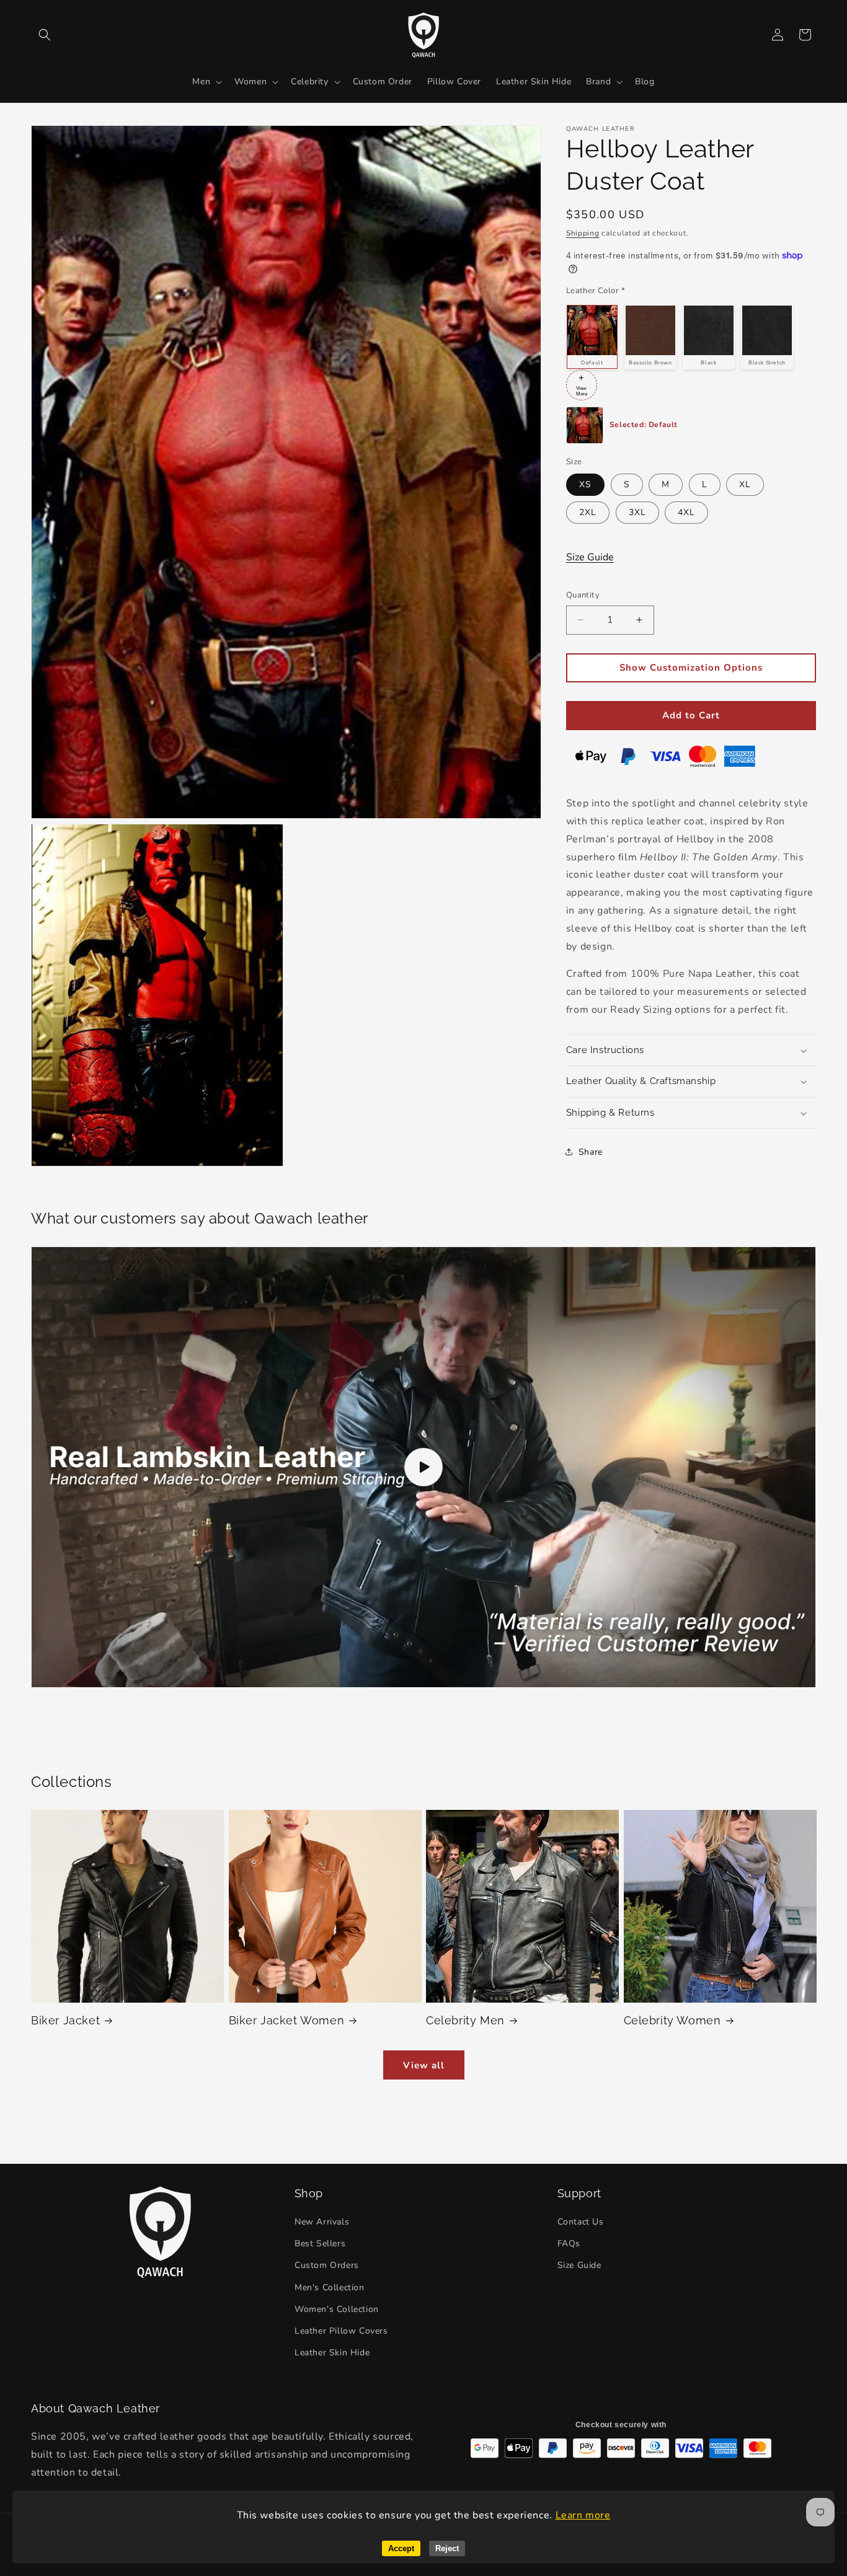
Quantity (583, 595)
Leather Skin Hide (332, 2353)
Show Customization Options (691, 668)
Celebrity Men (465, 2020)
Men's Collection (330, 2287)
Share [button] (591, 1152)
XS (585, 484)
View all (424, 2065)
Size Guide (590, 557)
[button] (45, 35)
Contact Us (581, 2222)
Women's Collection (337, 2309)
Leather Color (596, 291)
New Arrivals (322, 2222)
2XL (588, 512)
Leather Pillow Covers (341, 2331)
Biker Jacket (65, 2020)
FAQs (569, 2244)
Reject (447, 2548)
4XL (686, 512)
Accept (401, 2548)
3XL (637, 512)
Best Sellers (320, 2244)
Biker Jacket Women (287, 2020)
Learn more (583, 2515)
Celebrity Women (672, 2020)
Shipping (583, 233)
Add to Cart (691, 715)
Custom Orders (327, 2266)
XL (745, 484)
